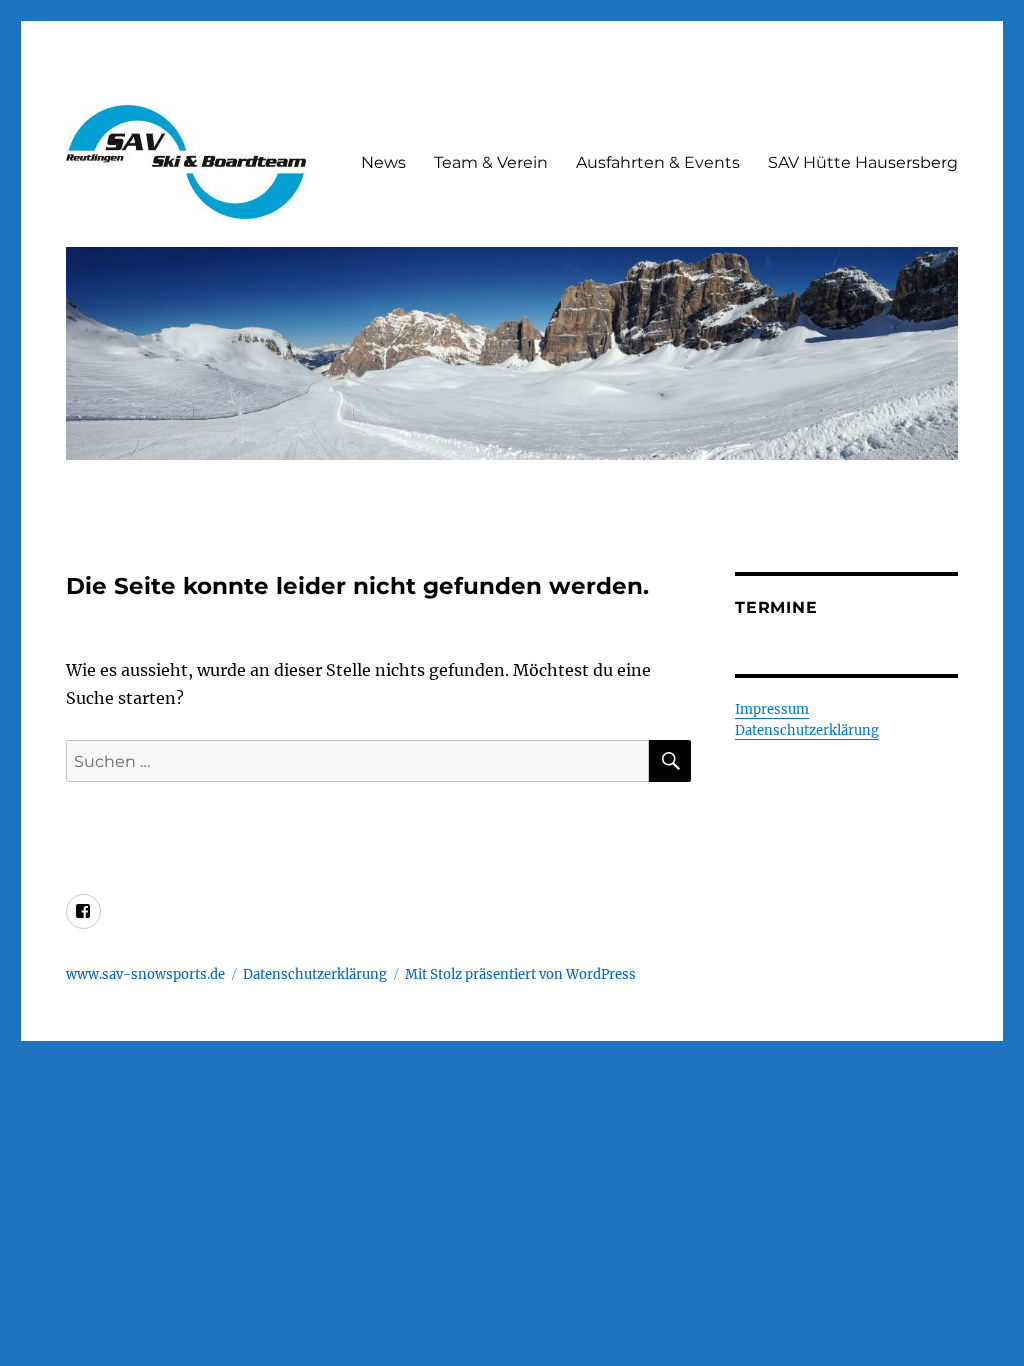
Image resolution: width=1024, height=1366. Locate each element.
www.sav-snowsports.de (145, 974)
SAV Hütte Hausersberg (863, 162)
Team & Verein (491, 162)
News (383, 162)
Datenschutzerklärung (807, 730)
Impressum (772, 709)
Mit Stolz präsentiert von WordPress (520, 974)
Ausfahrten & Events (658, 162)
